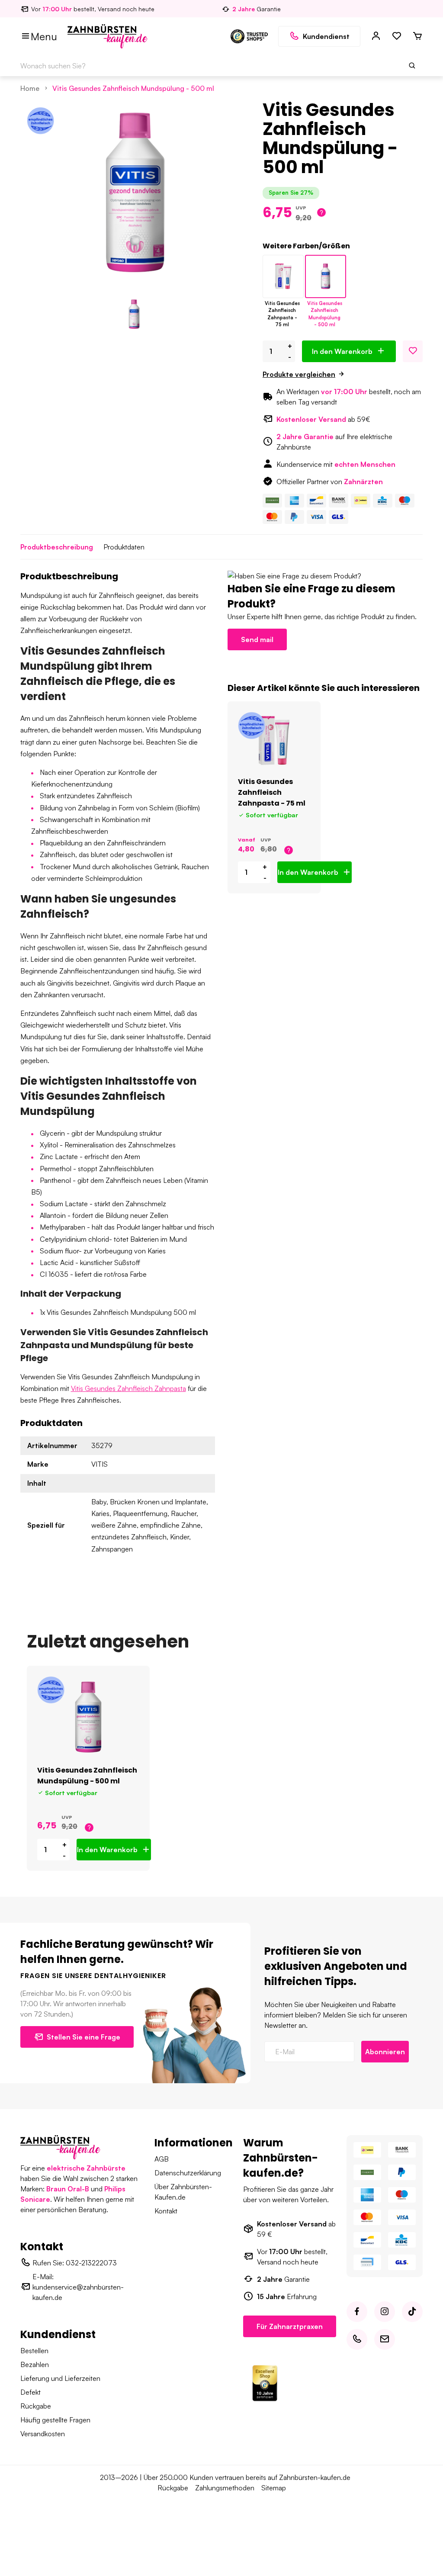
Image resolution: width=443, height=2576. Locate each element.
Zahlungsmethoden (225, 2488)
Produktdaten (124, 547)
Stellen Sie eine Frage (83, 2037)
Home (30, 88)
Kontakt (166, 2211)
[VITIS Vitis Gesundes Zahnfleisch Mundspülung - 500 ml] (88, 1717)
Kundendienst (326, 36)
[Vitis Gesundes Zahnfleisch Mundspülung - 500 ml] (326, 276)
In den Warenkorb (342, 351)
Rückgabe (36, 2406)
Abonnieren (385, 2052)
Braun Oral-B (68, 2189)
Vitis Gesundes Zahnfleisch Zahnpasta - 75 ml (272, 792)
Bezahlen (35, 2364)
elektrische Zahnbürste (86, 2168)
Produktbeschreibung (57, 547)
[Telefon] (357, 2339)
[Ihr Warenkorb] (417, 36)
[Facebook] (357, 2312)
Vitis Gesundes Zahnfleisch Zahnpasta (128, 1388)
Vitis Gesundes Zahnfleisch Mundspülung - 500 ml (133, 88)
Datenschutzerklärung (188, 2173)
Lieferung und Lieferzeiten (60, 2378)
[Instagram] (385, 2312)
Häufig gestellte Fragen (55, 2420)
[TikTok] (412, 2312)
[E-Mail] (385, 2339)
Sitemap (274, 2488)
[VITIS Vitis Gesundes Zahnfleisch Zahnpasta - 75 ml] (274, 741)
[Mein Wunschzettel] (397, 36)
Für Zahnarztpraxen (290, 2326)
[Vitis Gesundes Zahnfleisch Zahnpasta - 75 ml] (283, 276)
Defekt (30, 2392)
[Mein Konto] (376, 36)
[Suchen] (412, 66)
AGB (162, 2159)
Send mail (257, 639)
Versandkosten (43, 2434)
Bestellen (34, 2351)
